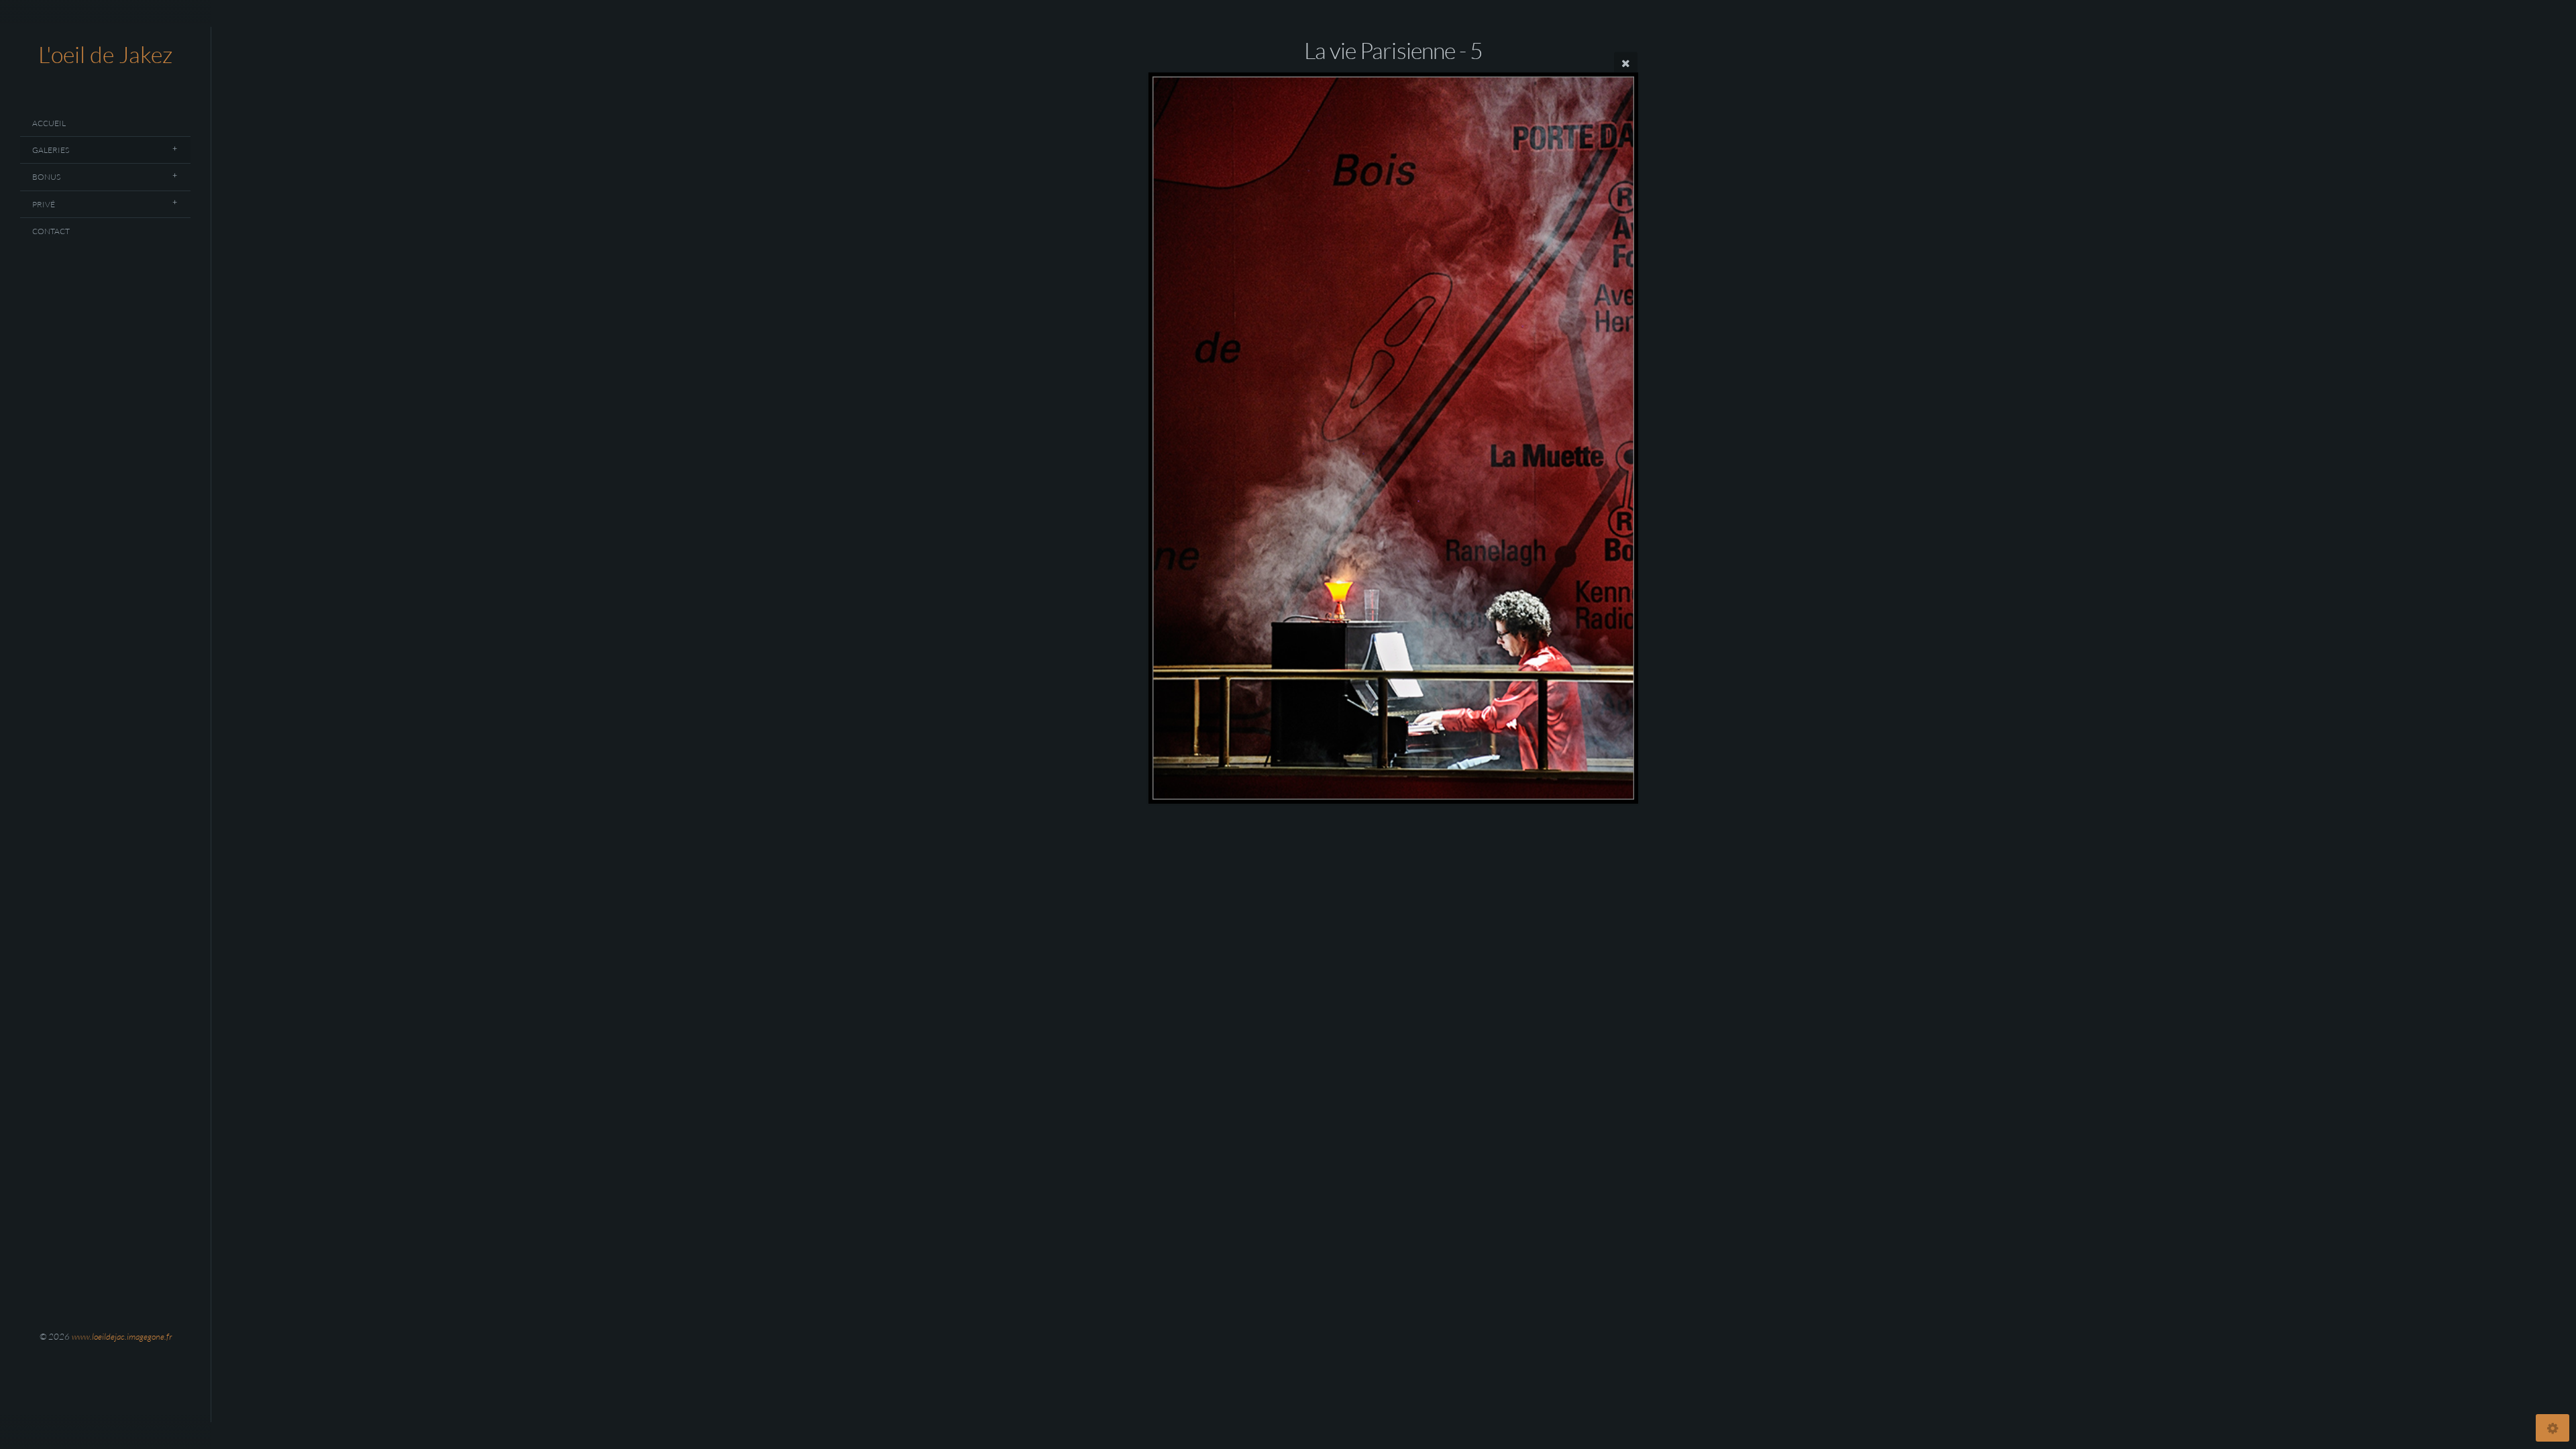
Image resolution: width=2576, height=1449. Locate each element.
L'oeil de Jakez (105, 54)
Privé (44, 204)
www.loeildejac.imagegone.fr (122, 1336)
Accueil (49, 123)
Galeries (51, 150)
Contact (51, 231)
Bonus (46, 177)
